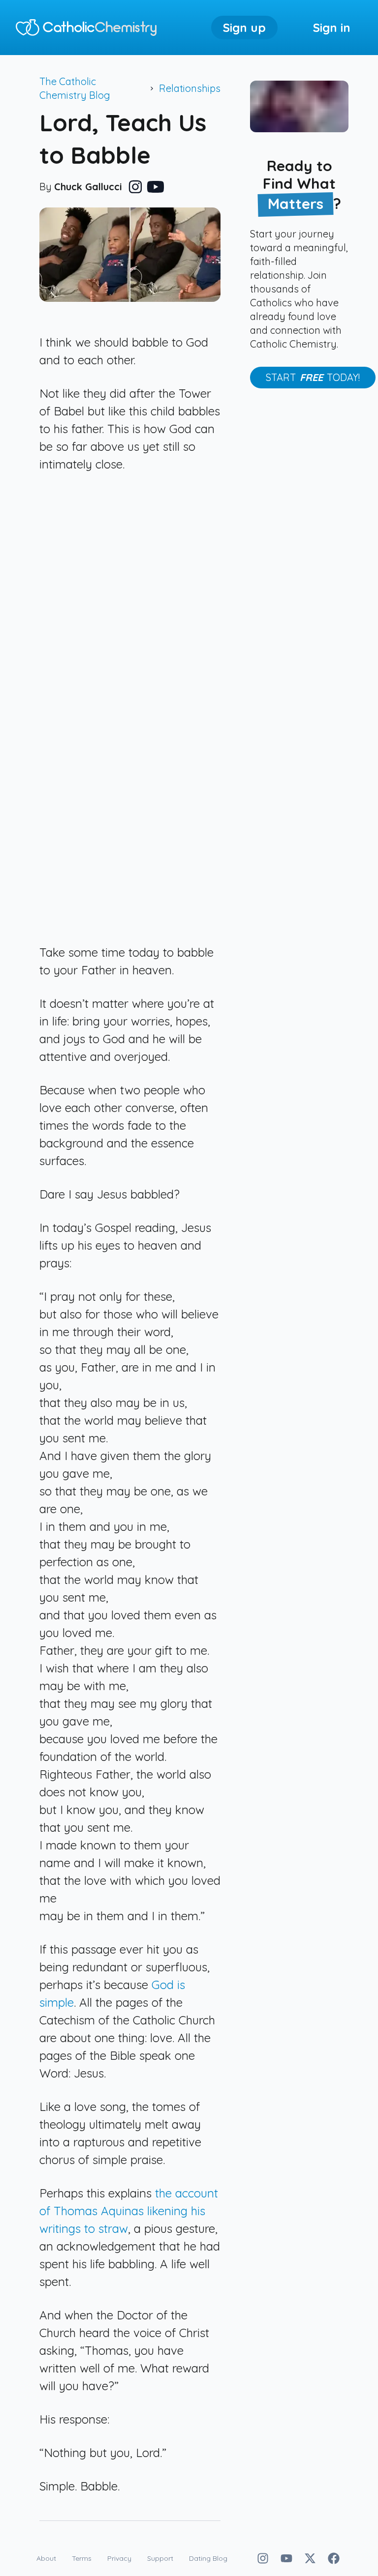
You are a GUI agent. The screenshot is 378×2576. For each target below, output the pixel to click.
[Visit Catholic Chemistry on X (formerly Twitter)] (310, 2558)
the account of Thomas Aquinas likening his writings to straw (129, 2211)
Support (160, 2558)
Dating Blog (208, 2558)
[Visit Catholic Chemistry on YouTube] (286, 2558)
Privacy (119, 2558)
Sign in (332, 28)
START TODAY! (313, 377)
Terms (82, 2558)
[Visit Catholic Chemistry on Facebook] (334, 2558)
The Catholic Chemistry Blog (75, 88)
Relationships (190, 88)
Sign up (244, 28)
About (46, 2558)
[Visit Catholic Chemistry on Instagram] (263, 2558)
